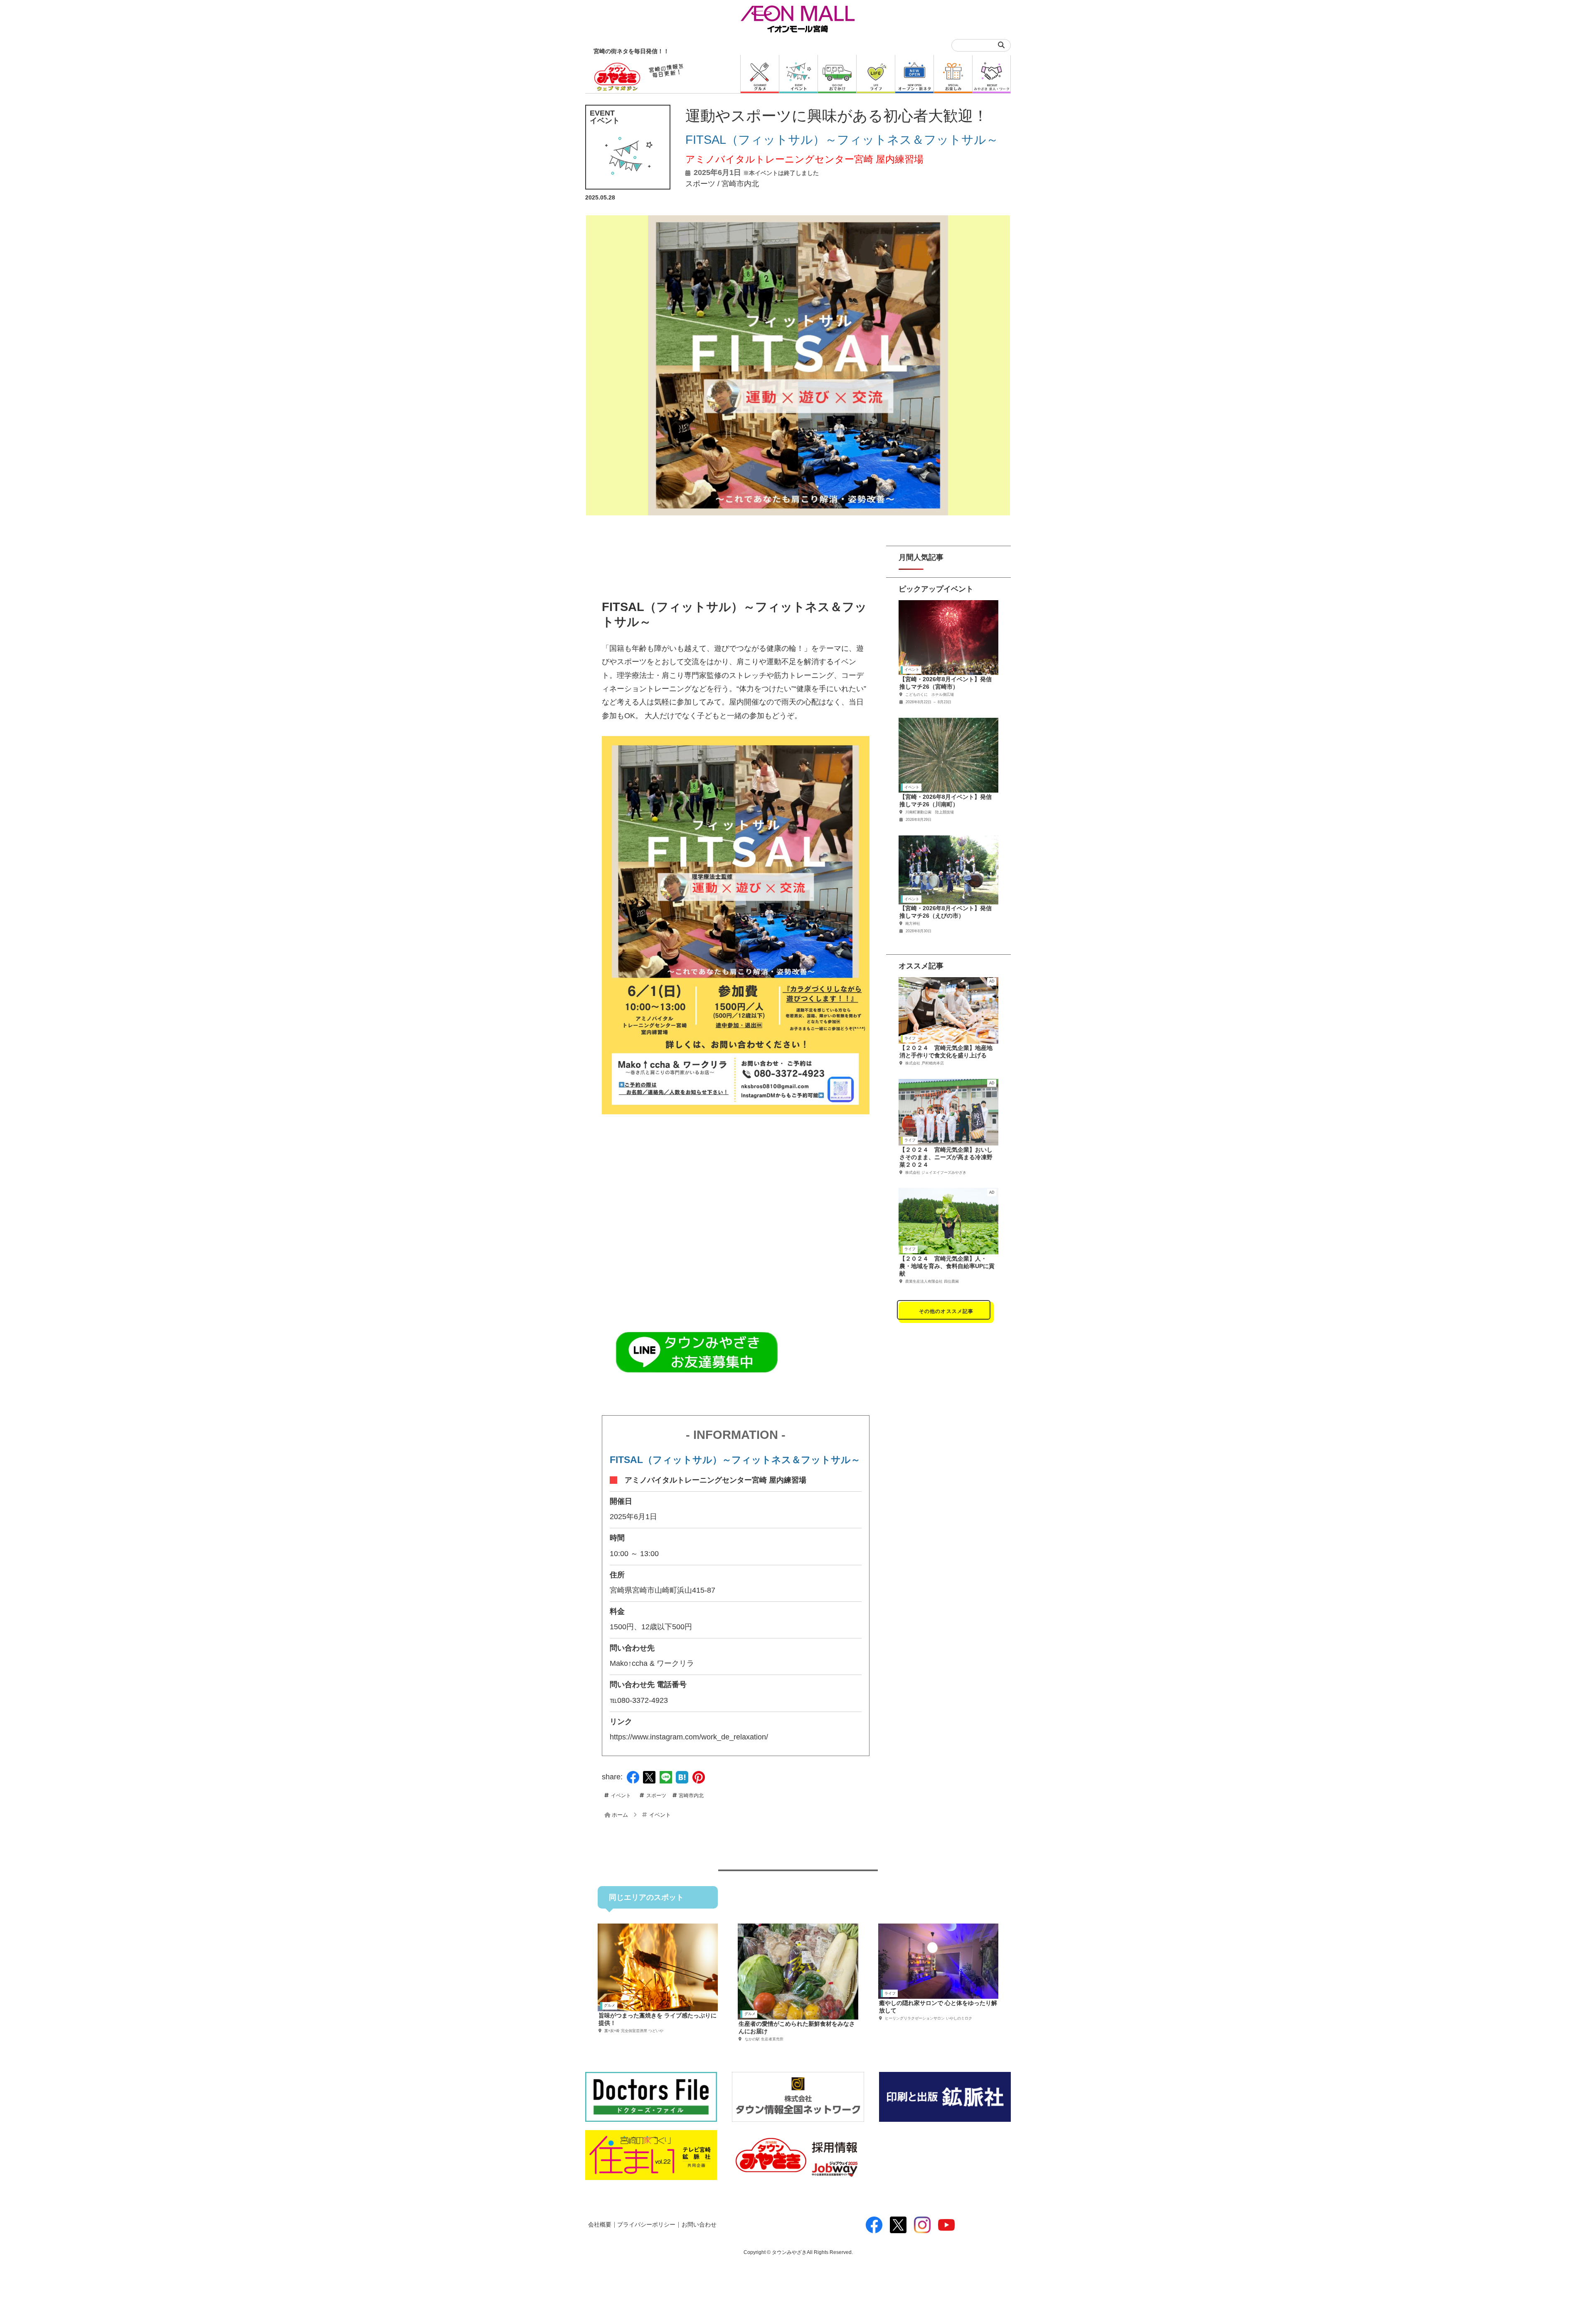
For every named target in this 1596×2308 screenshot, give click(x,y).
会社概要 (600, 2225)
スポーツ (700, 184)
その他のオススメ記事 (946, 1311)
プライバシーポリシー (646, 2225)
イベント (621, 1796)
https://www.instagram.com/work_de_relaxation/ (689, 1737)
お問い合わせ (699, 2225)
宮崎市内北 (740, 184)
